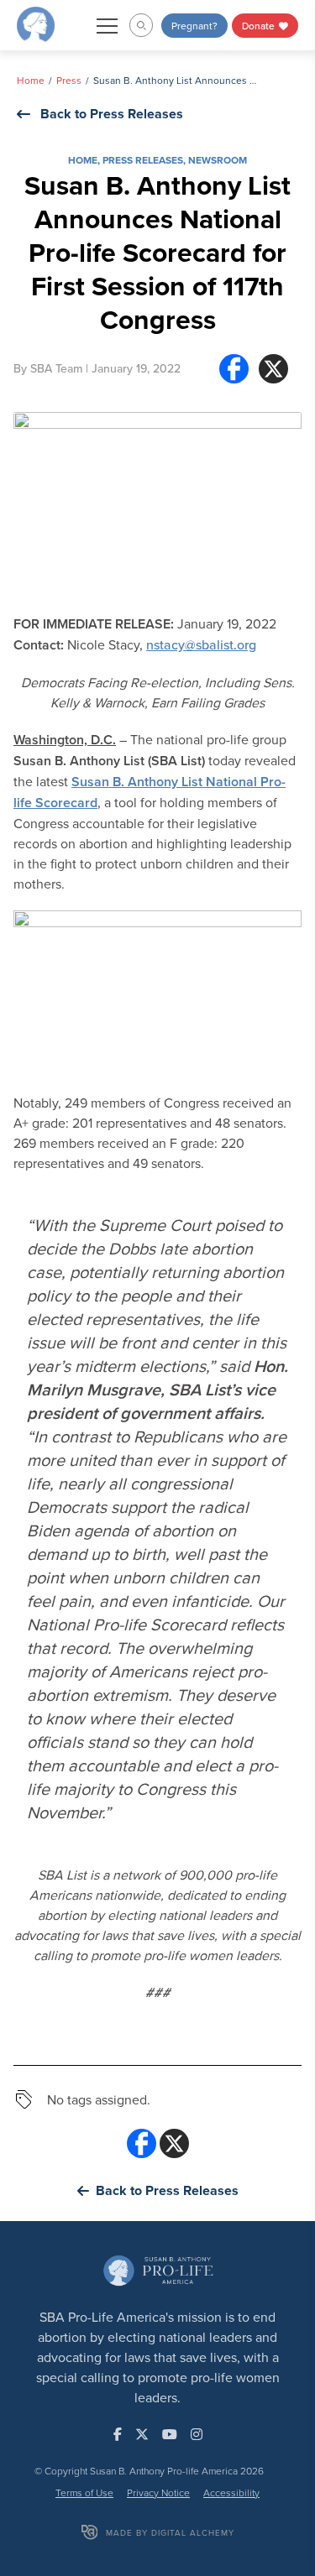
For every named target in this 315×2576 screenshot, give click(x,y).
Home (31, 80)
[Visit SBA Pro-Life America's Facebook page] (118, 2434)
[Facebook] (234, 369)
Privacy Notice (158, 2493)
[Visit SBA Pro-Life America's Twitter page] (142, 2434)
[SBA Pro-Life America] (36, 23)
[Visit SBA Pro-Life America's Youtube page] (170, 2434)
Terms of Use (84, 2493)
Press (69, 80)
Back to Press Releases (112, 114)
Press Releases (143, 160)
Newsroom (218, 160)
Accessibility (231, 2493)
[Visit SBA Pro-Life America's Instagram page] (197, 2434)
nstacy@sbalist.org (201, 644)
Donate (260, 26)
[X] (273, 369)
